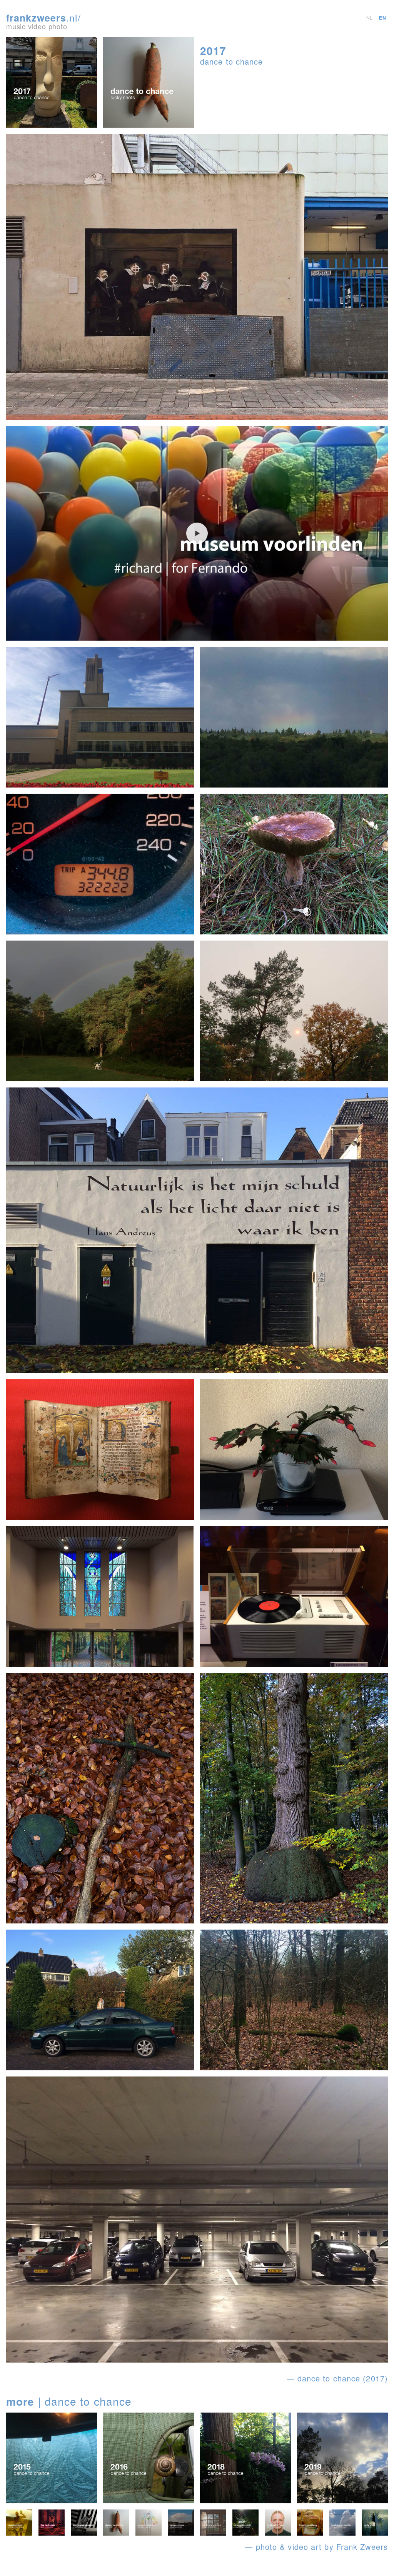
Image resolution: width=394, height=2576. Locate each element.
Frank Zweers (362, 2547)
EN (382, 18)
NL (370, 18)
